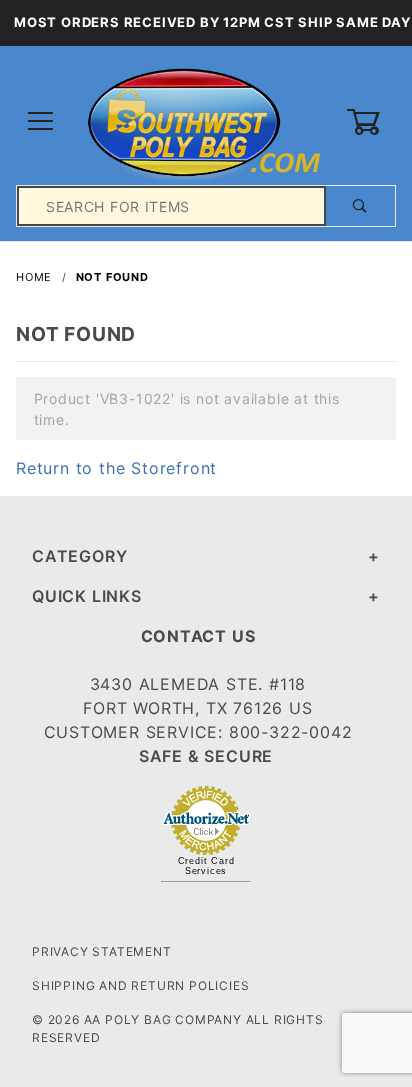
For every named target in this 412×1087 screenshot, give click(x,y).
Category (79, 556)
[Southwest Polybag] (206, 120)
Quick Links (87, 596)
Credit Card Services (206, 866)
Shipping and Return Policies (140, 985)
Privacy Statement (102, 951)
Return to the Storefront (116, 468)
